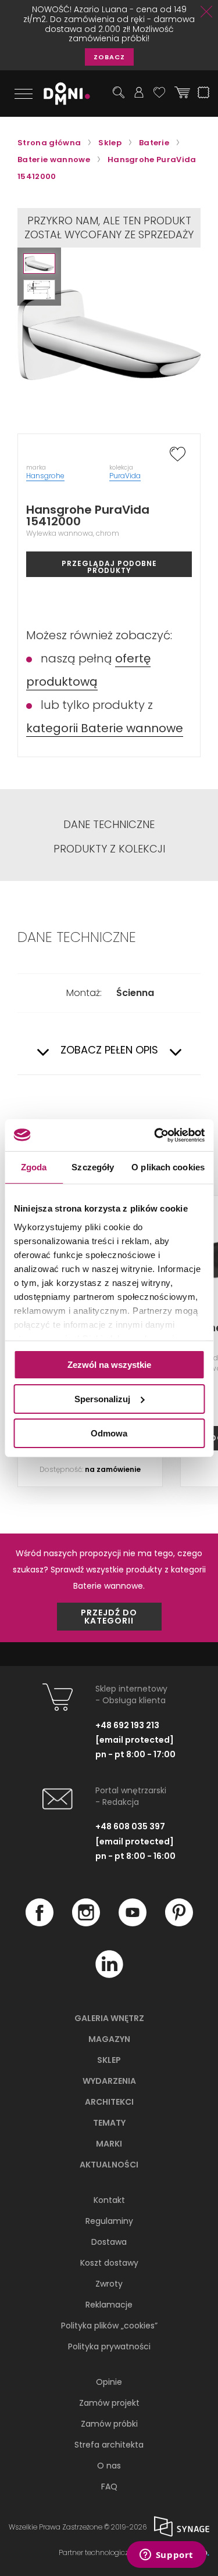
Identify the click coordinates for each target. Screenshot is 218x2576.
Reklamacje (109, 2305)
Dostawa (109, 2242)
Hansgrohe (45, 476)
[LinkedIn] (109, 1975)
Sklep (109, 2060)
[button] (39, 264)
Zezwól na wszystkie (109, 1365)
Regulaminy (109, 2221)
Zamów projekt (109, 2403)
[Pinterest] (179, 1923)
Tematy (109, 2123)
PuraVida (125, 476)
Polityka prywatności (109, 2346)
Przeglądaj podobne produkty (109, 567)
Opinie (109, 2382)
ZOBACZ (109, 57)
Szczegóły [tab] (93, 1167)
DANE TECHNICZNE (109, 825)
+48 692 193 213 (127, 1725)
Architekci (109, 2102)
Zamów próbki (109, 2424)
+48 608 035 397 (130, 1826)
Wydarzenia (109, 2081)
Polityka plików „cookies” (109, 2326)
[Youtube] (133, 1923)
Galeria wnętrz (109, 2018)
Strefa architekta (109, 2445)
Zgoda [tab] (34, 1167)
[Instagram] (86, 1923)
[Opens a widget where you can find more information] (166, 2556)
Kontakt (109, 2200)
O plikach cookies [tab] (168, 1167)
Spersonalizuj (102, 1399)
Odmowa (109, 1433)
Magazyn (109, 2039)
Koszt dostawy (109, 2263)
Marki (109, 2144)
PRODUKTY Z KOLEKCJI (109, 849)
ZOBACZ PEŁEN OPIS (109, 1050)
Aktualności (109, 2165)
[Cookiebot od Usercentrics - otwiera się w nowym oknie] (155, 1135)
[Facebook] (40, 1923)
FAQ (109, 2487)
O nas (109, 2466)
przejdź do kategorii (109, 1617)
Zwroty (109, 2284)
